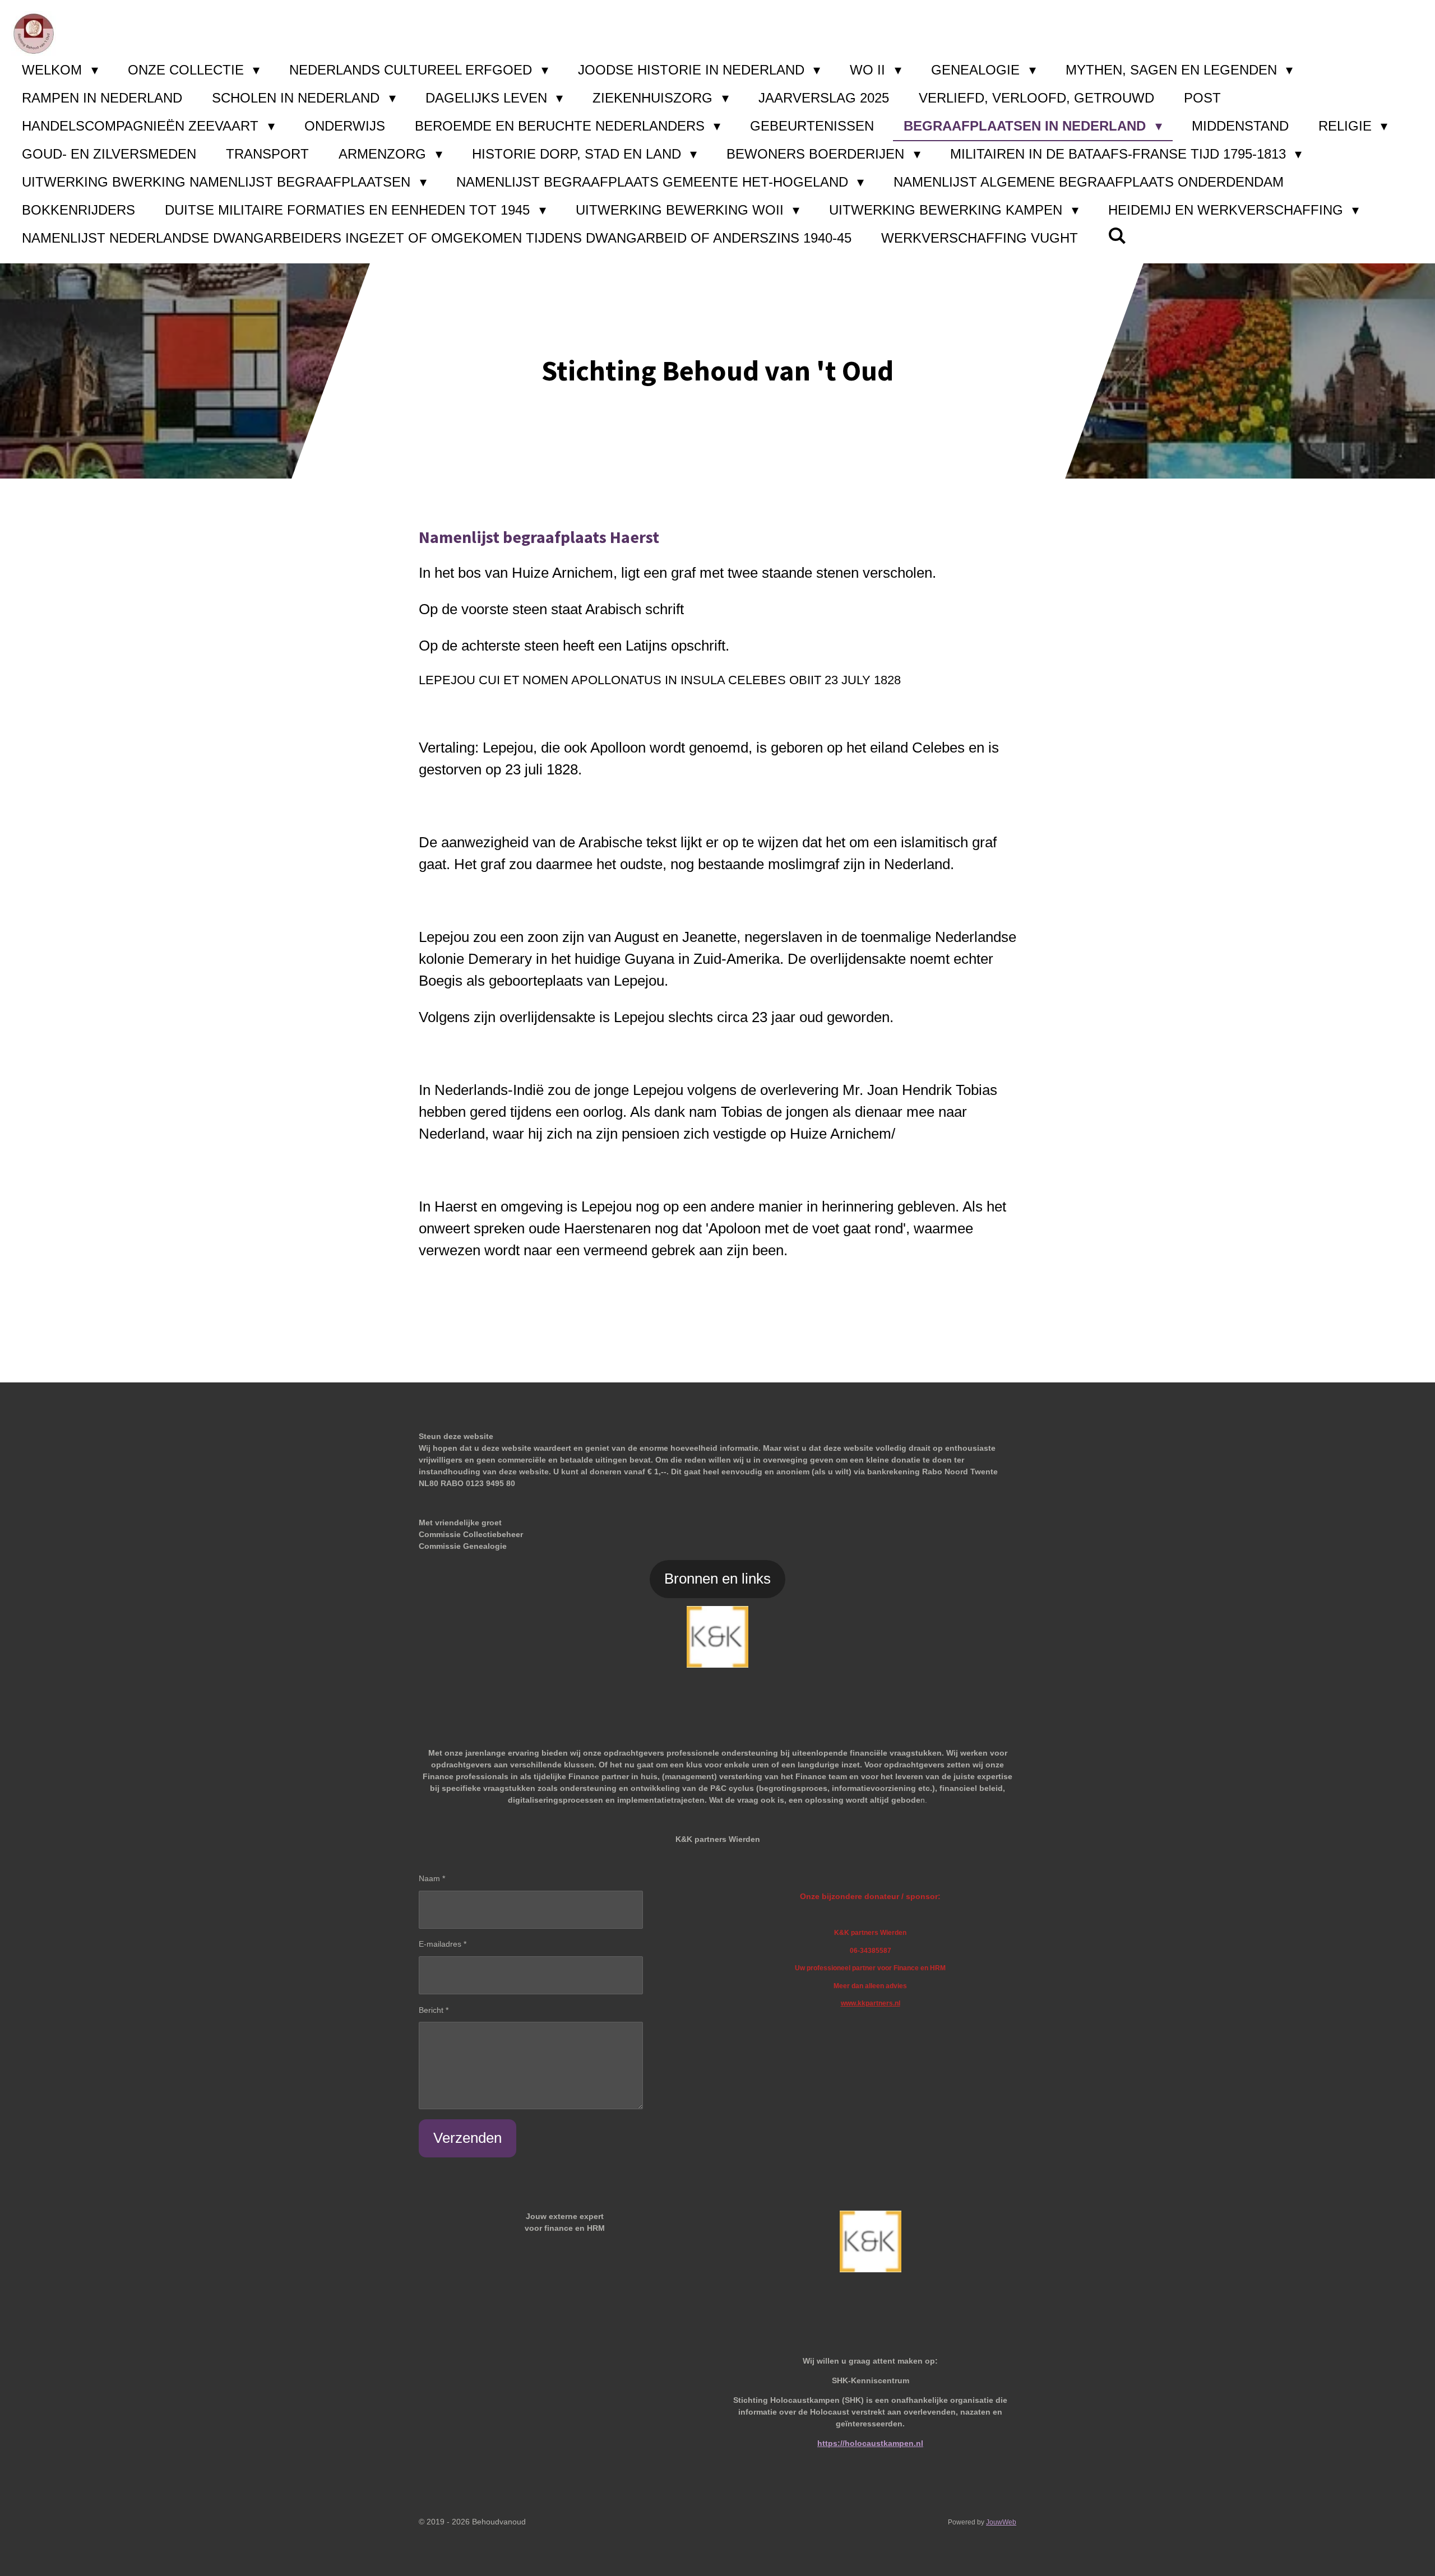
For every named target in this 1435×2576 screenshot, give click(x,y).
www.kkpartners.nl (871, 2003)
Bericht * (434, 2010)
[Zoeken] (1117, 236)
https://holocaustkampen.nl (870, 2443)
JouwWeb (1001, 2522)
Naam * (432, 1878)
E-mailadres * (443, 1944)
